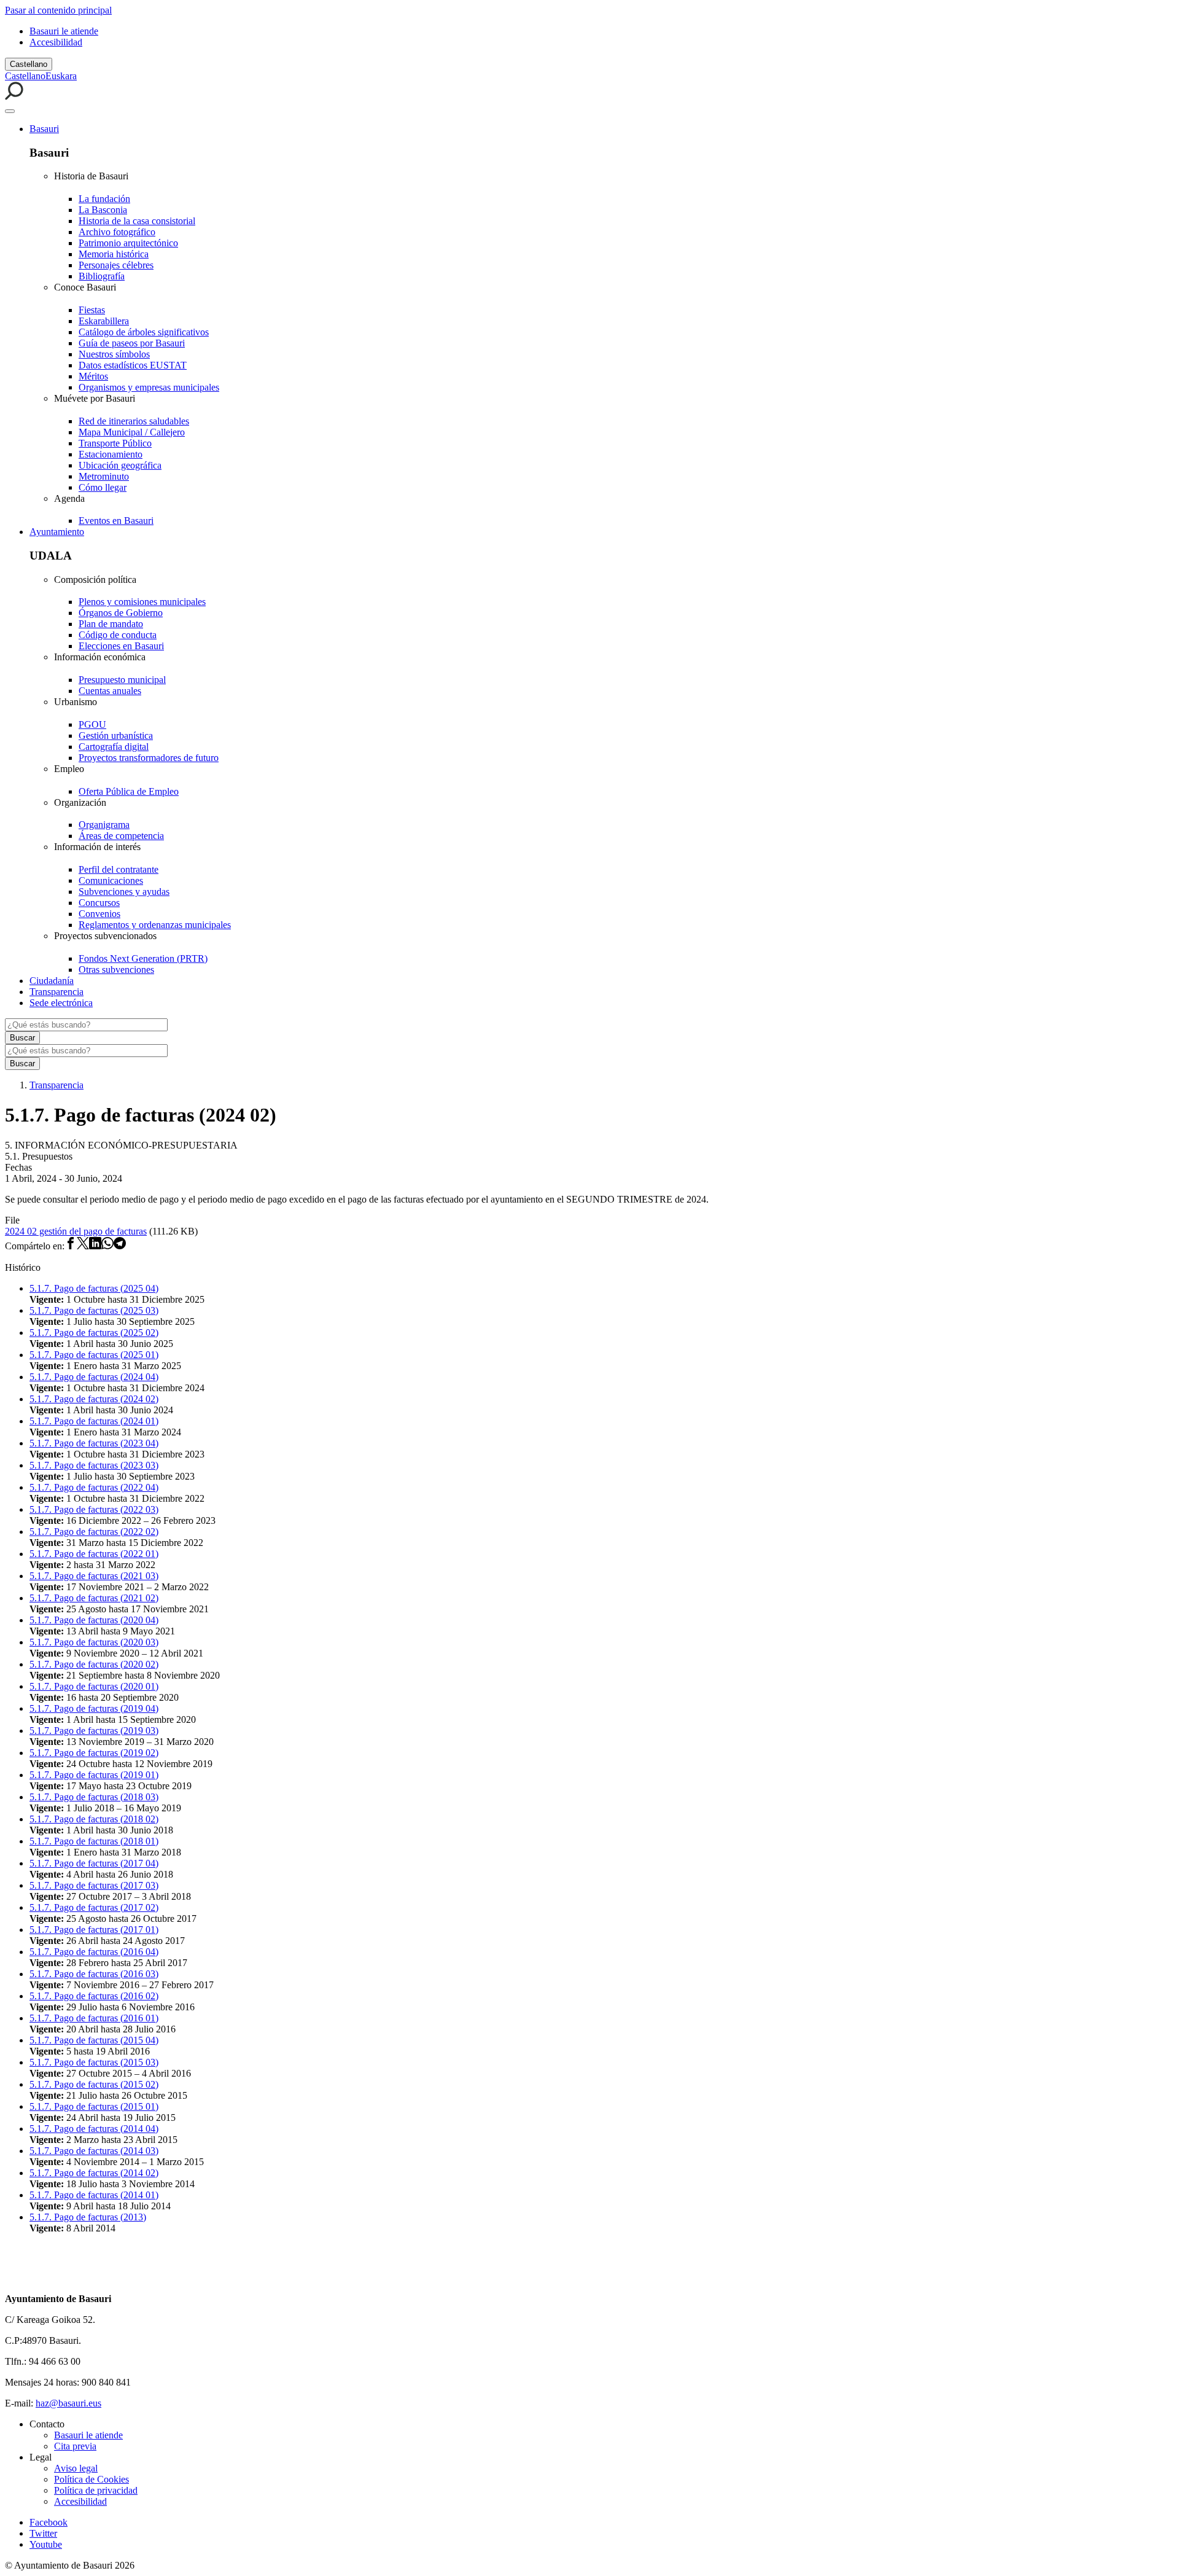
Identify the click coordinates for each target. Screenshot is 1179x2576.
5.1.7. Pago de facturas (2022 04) (94, 1487)
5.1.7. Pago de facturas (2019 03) (94, 1731)
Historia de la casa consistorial (137, 221)
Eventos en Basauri (116, 521)
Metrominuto (104, 476)
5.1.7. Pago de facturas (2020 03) (94, 1642)
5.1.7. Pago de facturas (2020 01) (94, 1686)
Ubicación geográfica (120, 465)
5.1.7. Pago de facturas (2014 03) (94, 2151)
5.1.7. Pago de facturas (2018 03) (94, 1797)
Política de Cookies (91, 2479)
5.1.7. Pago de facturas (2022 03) (94, 1509)
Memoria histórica (114, 254)
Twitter (43, 2533)
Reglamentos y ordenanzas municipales (155, 925)
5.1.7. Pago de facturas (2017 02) (94, 1907)
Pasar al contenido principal (58, 10)
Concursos (99, 903)
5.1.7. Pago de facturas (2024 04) (94, 1377)
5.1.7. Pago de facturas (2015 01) (94, 2106)
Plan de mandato (111, 624)
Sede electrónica (61, 1003)
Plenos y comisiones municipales (142, 602)
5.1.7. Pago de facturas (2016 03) (94, 1974)
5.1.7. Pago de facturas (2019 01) (94, 1775)
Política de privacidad (96, 2490)
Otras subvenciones (116, 970)
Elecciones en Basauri (121, 646)
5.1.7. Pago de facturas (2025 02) (94, 1333)
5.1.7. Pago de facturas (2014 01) (94, 2195)
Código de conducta (118, 635)
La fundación (104, 199)
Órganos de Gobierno (121, 613)
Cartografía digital (114, 747)
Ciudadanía (52, 981)
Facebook (49, 2522)
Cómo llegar (103, 487)
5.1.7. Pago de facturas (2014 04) (94, 2129)
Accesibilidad (56, 42)
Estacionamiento (111, 454)
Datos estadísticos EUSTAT (133, 365)
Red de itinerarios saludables (134, 421)
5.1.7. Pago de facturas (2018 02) (94, 1819)
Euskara (61, 76)
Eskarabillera (104, 321)
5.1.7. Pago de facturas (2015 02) (94, 2084)
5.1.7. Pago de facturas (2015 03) (94, 2062)
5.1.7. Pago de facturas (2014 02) (94, 2173)
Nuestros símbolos (114, 354)
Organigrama (104, 825)
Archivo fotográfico (117, 232)
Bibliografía (102, 276)
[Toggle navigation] (10, 111)
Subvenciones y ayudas (124, 892)
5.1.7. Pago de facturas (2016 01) (94, 2018)
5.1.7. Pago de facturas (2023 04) (94, 1443)
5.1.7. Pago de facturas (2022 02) (94, 1532)
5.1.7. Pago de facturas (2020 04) (94, 1620)
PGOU (92, 724)
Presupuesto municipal (122, 680)
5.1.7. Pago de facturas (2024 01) (94, 1421)
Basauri (44, 129)
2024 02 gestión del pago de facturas (76, 1231)
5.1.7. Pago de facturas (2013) (88, 2217)
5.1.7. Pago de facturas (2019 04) (94, 1708)
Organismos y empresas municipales (149, 387)
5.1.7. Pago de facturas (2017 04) (94, 1863)
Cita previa (75, 2446)
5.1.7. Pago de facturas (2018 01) (94, 1841)
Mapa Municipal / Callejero (132, 432)
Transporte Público (115, 443)
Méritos (93, 376)
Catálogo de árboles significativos (144, 332)
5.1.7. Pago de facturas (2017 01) (94, 1930)
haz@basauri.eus (68, 2403)
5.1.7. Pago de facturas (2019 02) (94, 1753)
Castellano (29, 64)
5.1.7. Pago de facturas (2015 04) (94, 2040)
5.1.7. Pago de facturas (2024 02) (94, 1399)
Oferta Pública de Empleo (129, 791)
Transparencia (56, 992)
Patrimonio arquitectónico (128, 243)
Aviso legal (76, 2468)
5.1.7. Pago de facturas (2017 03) (94, 1885)
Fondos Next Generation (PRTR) (143, 958)
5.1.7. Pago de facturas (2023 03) (94, 1465)
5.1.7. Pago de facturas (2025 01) (94, 1355)
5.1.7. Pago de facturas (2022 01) (94, 1554)
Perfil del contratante (119, 869)
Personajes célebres (116, 265)
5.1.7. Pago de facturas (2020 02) (94, 1664)
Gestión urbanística (116, 736)
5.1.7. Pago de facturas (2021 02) (94, 1598)
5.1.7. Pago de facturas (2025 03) (94, 1310)
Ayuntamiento (57, 532)
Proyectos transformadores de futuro (149, 758)
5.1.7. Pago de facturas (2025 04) (94, 1288)
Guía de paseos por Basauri (132, 343)
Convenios (99, 914)
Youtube (46, 2544)
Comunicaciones (111, 880)
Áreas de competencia (121, 836)
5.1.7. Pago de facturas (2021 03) (94, 1576)
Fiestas (92, 310)
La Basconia (103, 210)
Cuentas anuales (110, 691)
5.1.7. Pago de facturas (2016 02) (94, 1996)
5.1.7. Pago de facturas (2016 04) (94, 1952)
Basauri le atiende (64, 31)
